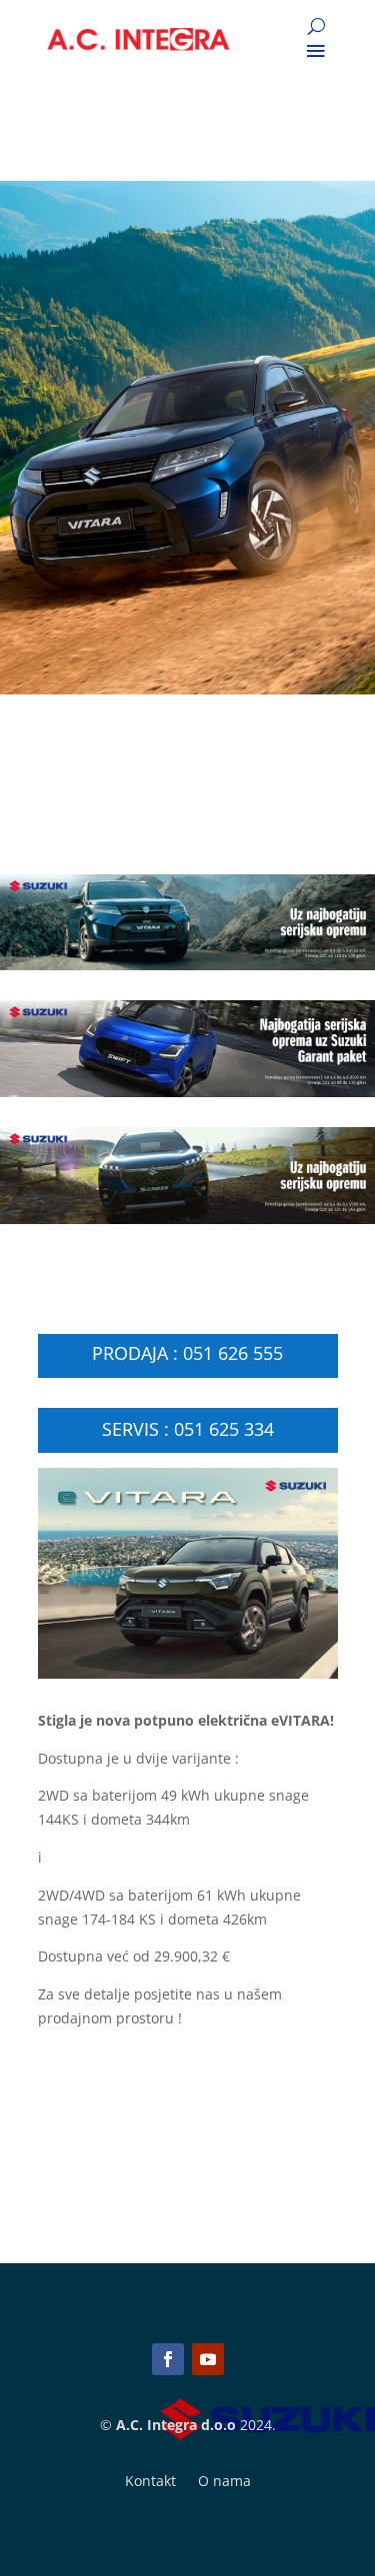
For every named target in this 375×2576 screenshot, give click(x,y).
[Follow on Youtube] (208, 2359)
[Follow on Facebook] (168, 2359)
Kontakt (150, 2482)
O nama (224, 2482)
